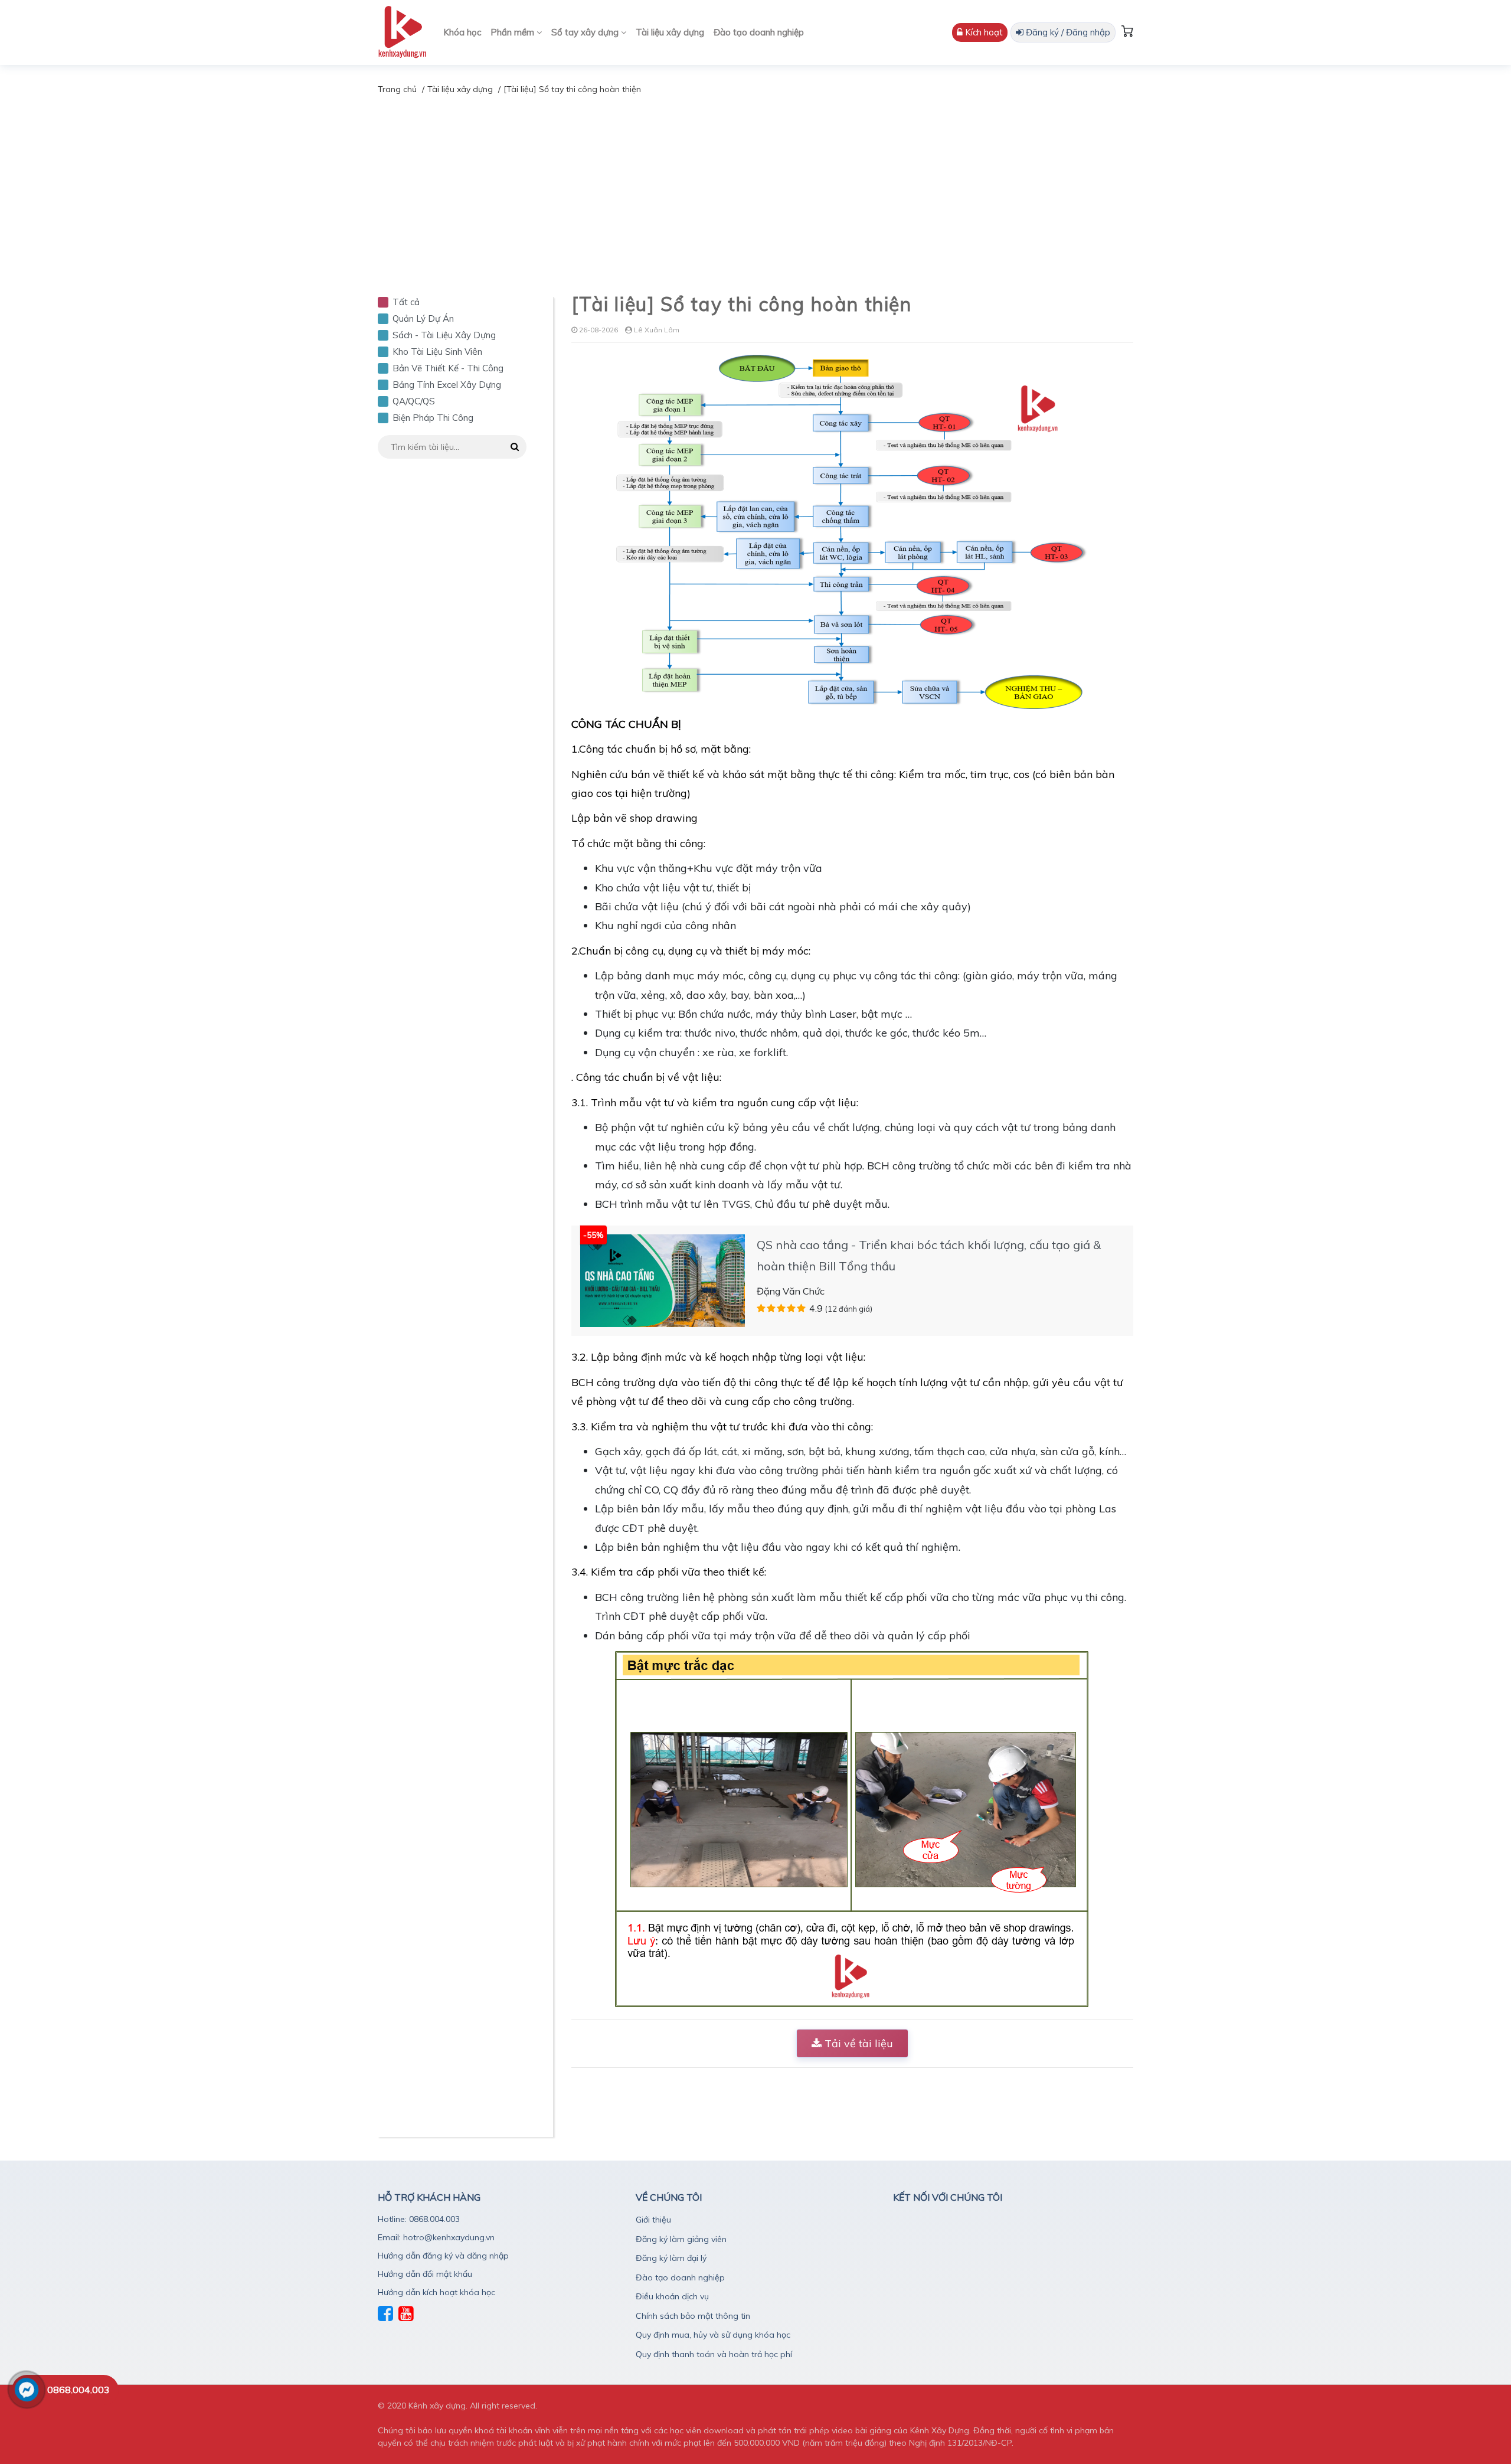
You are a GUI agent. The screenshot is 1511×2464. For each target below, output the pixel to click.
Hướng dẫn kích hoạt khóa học (436, 2292)
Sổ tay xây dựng (586, 32)
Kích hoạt (983, 32)
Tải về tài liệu (857, 2043)
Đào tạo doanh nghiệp (759, 32)
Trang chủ (397, 89)
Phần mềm (514, 32)
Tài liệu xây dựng (670, 32)
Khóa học (462, 32)
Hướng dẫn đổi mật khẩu (425, 2274)
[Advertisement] (755, 185)
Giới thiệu (653, 2220)
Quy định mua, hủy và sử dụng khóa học (713, 2335)
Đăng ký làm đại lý (671, 2258)
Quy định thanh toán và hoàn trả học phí (714, 2354)
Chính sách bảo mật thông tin (693, 2316)
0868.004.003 (79, 2390)
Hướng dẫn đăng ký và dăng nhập (443, 2256)
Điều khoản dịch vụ (672, 2296)
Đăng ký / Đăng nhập (1067, 32)
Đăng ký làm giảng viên (681, 2239)
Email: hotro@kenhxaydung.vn (436, 2237)
